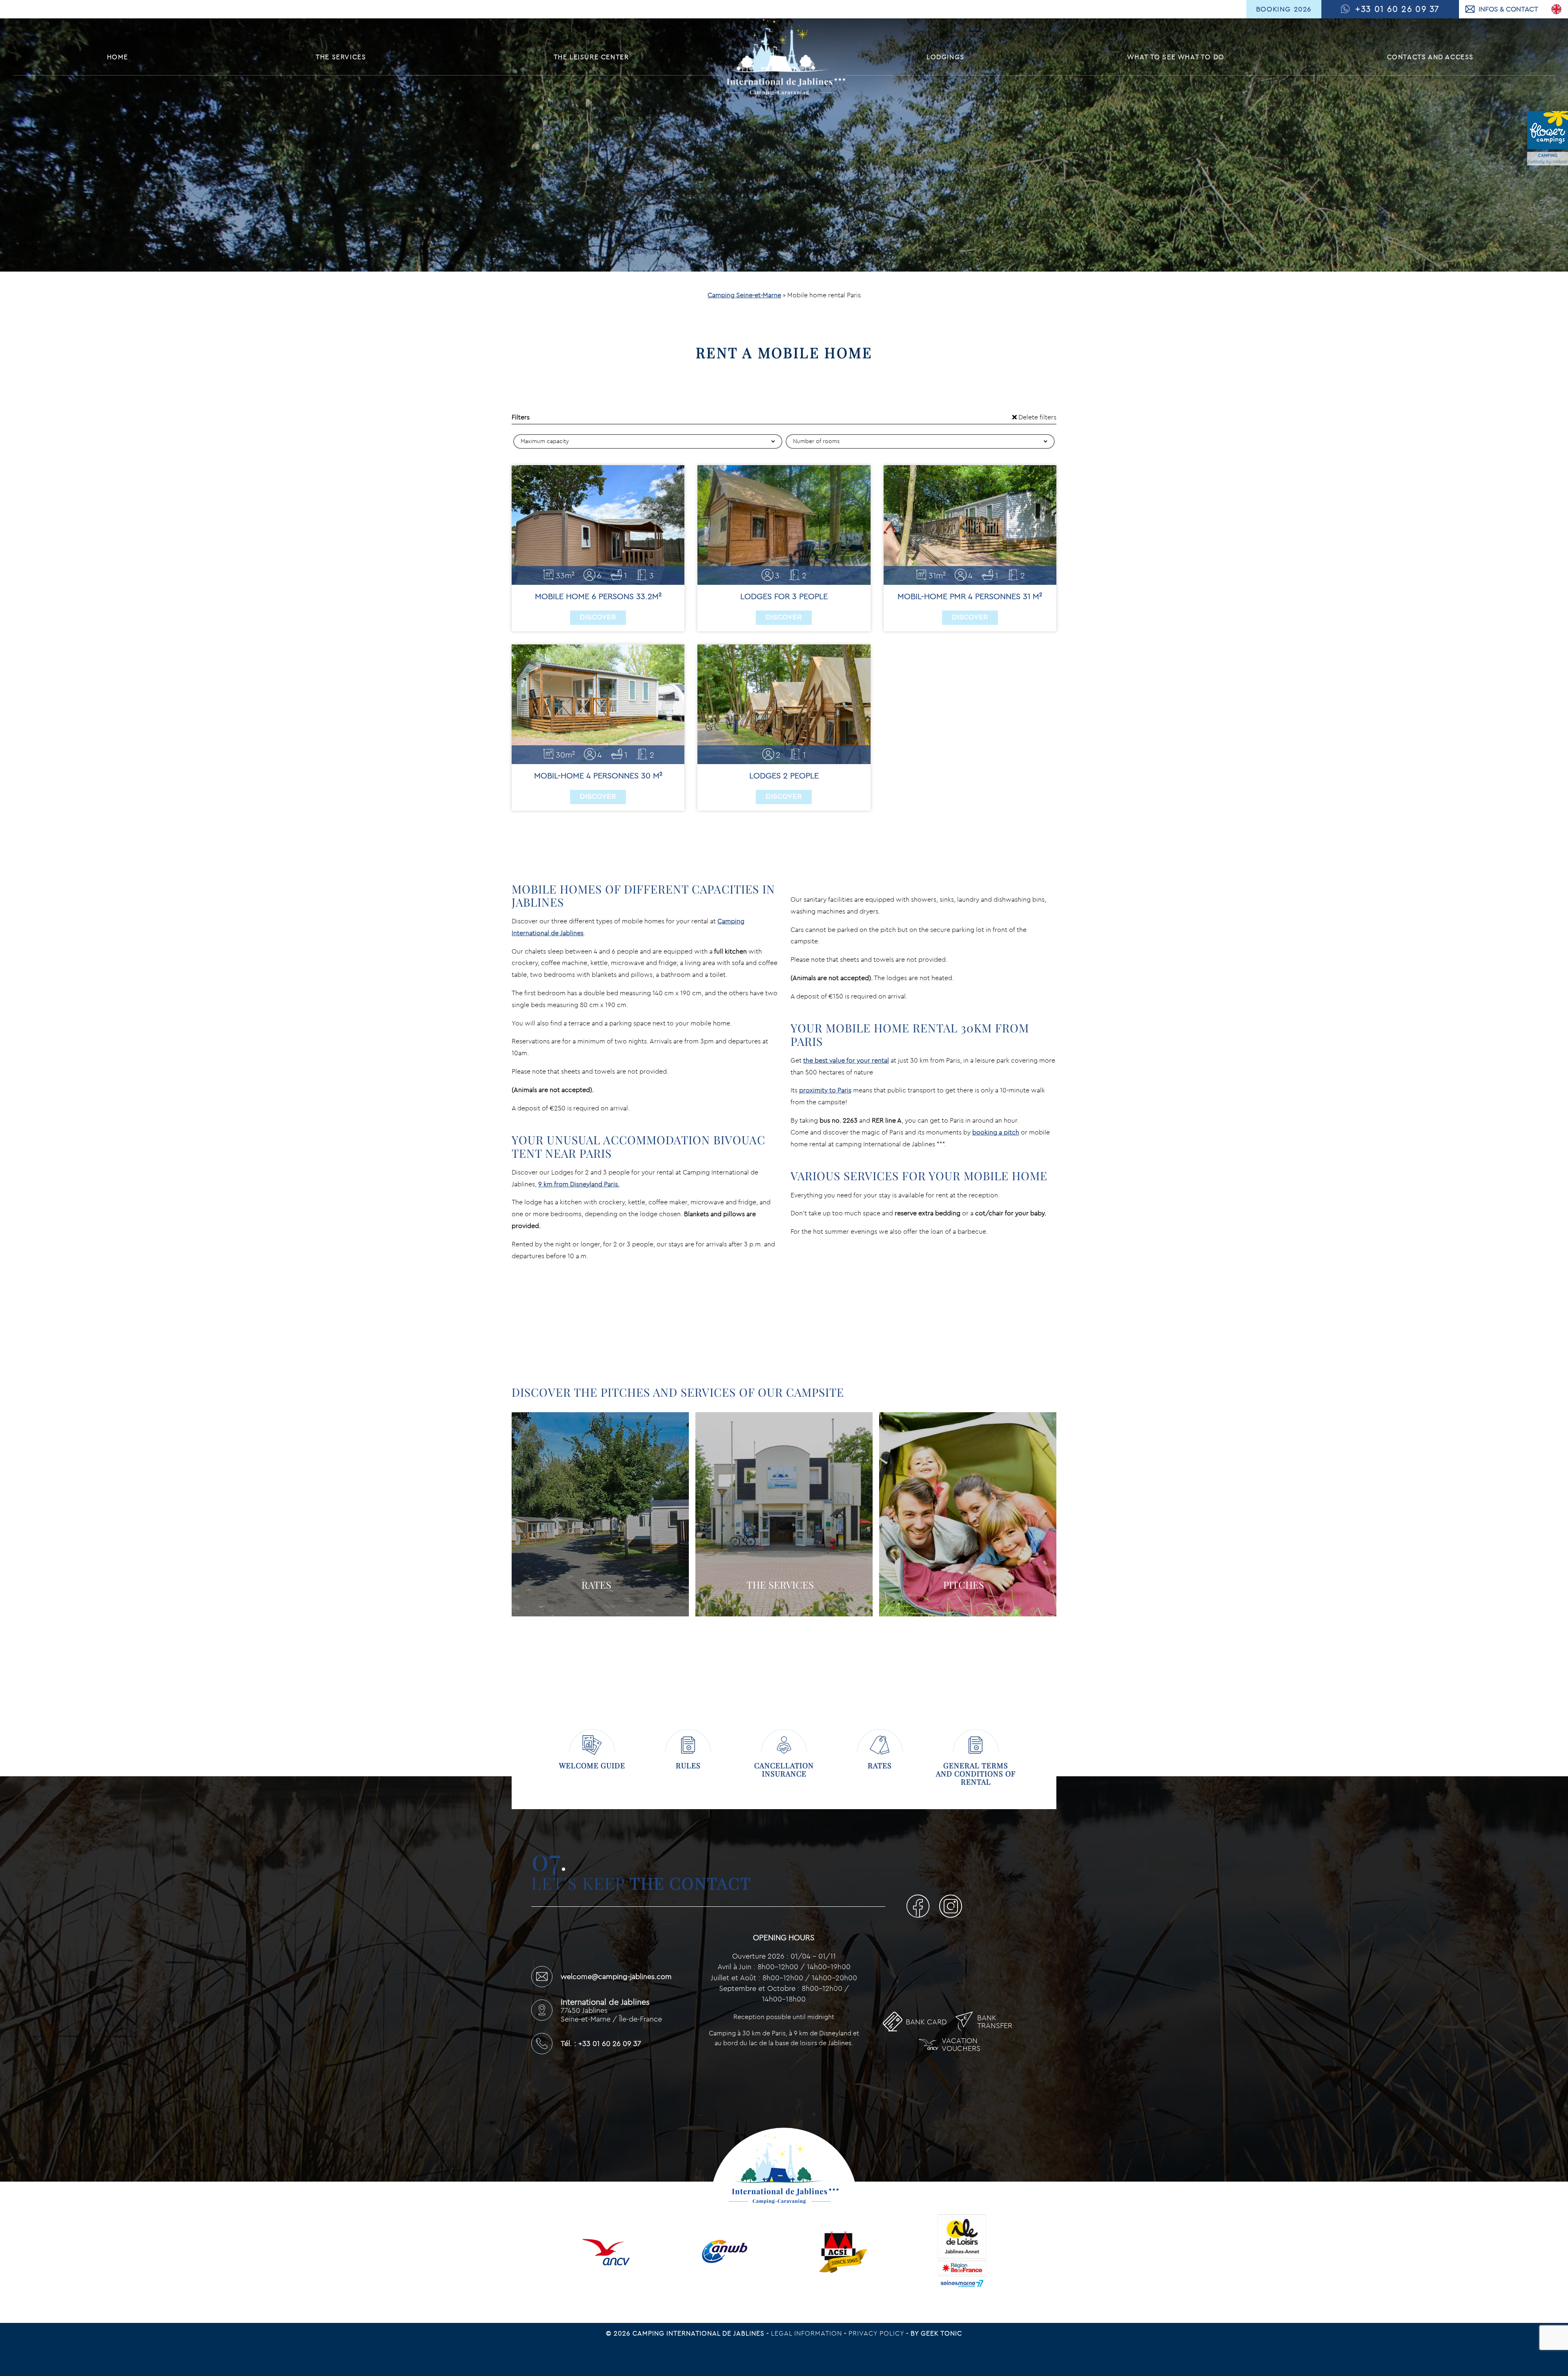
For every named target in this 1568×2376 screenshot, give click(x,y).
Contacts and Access (1430, 57)
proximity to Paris (825, 1090)
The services (341, 57)
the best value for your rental (846, 1060)
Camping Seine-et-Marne (744, 295)
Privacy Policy (877, 2333)
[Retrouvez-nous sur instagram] (951, 1908)
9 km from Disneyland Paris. (579, 1184)
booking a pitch (996, 1132)
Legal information (807, 2333)
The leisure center (591, 57)
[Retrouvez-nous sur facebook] (921, 1908)
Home (118, 57)
